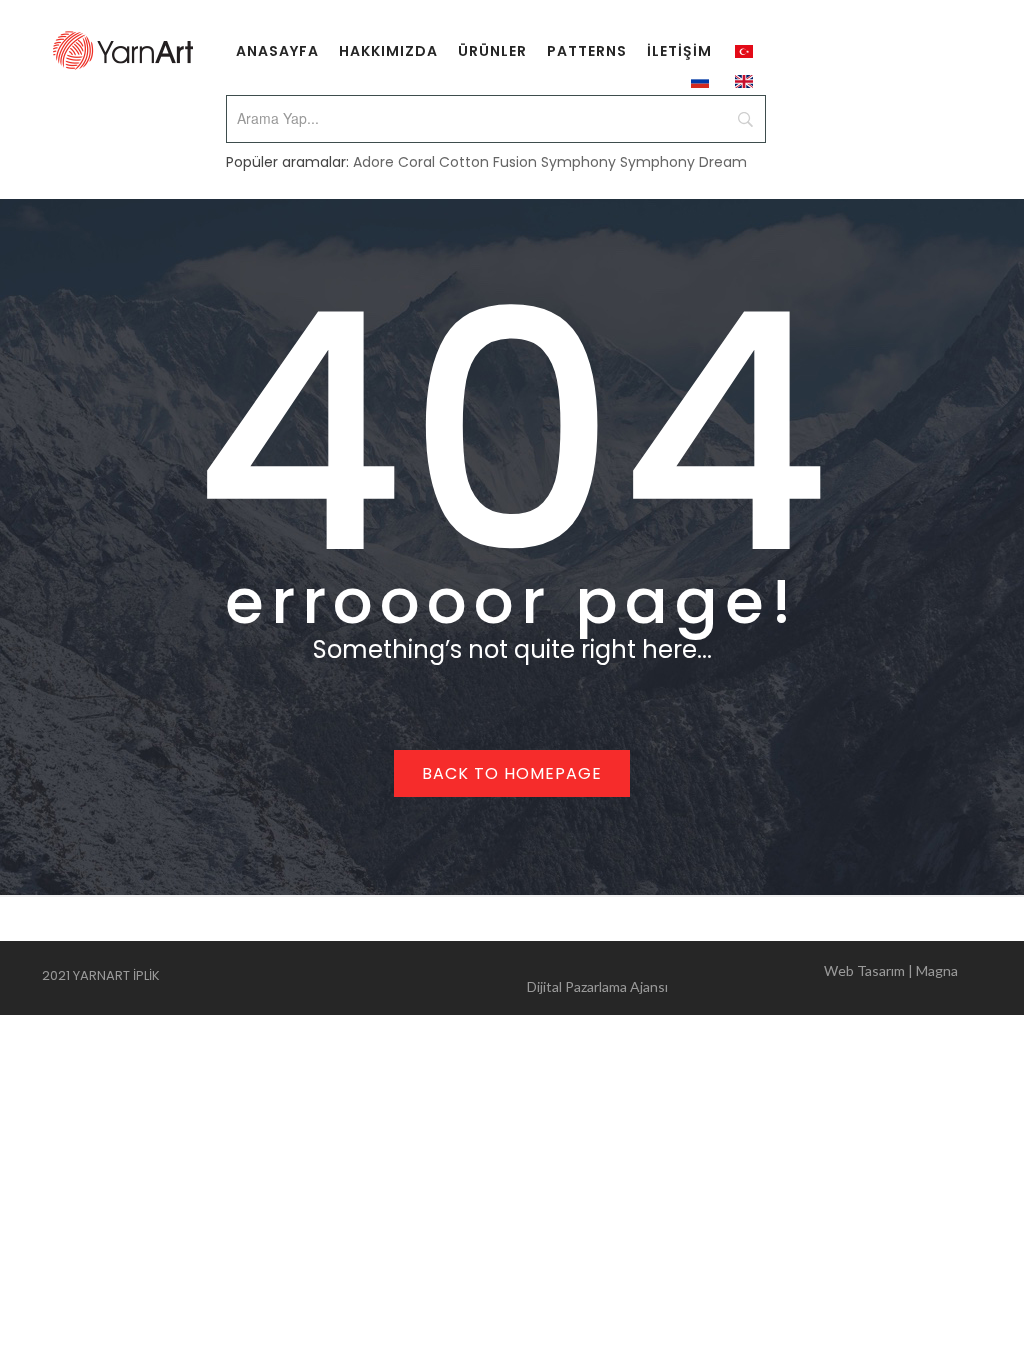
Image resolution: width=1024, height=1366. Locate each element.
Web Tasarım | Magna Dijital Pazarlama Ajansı (742, 978)
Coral (416, 162)
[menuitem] (277, 50)
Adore (373, 162)
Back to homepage (512, 773)
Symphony (578, 162)
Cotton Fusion (488, 162)
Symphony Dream (683, 162)
